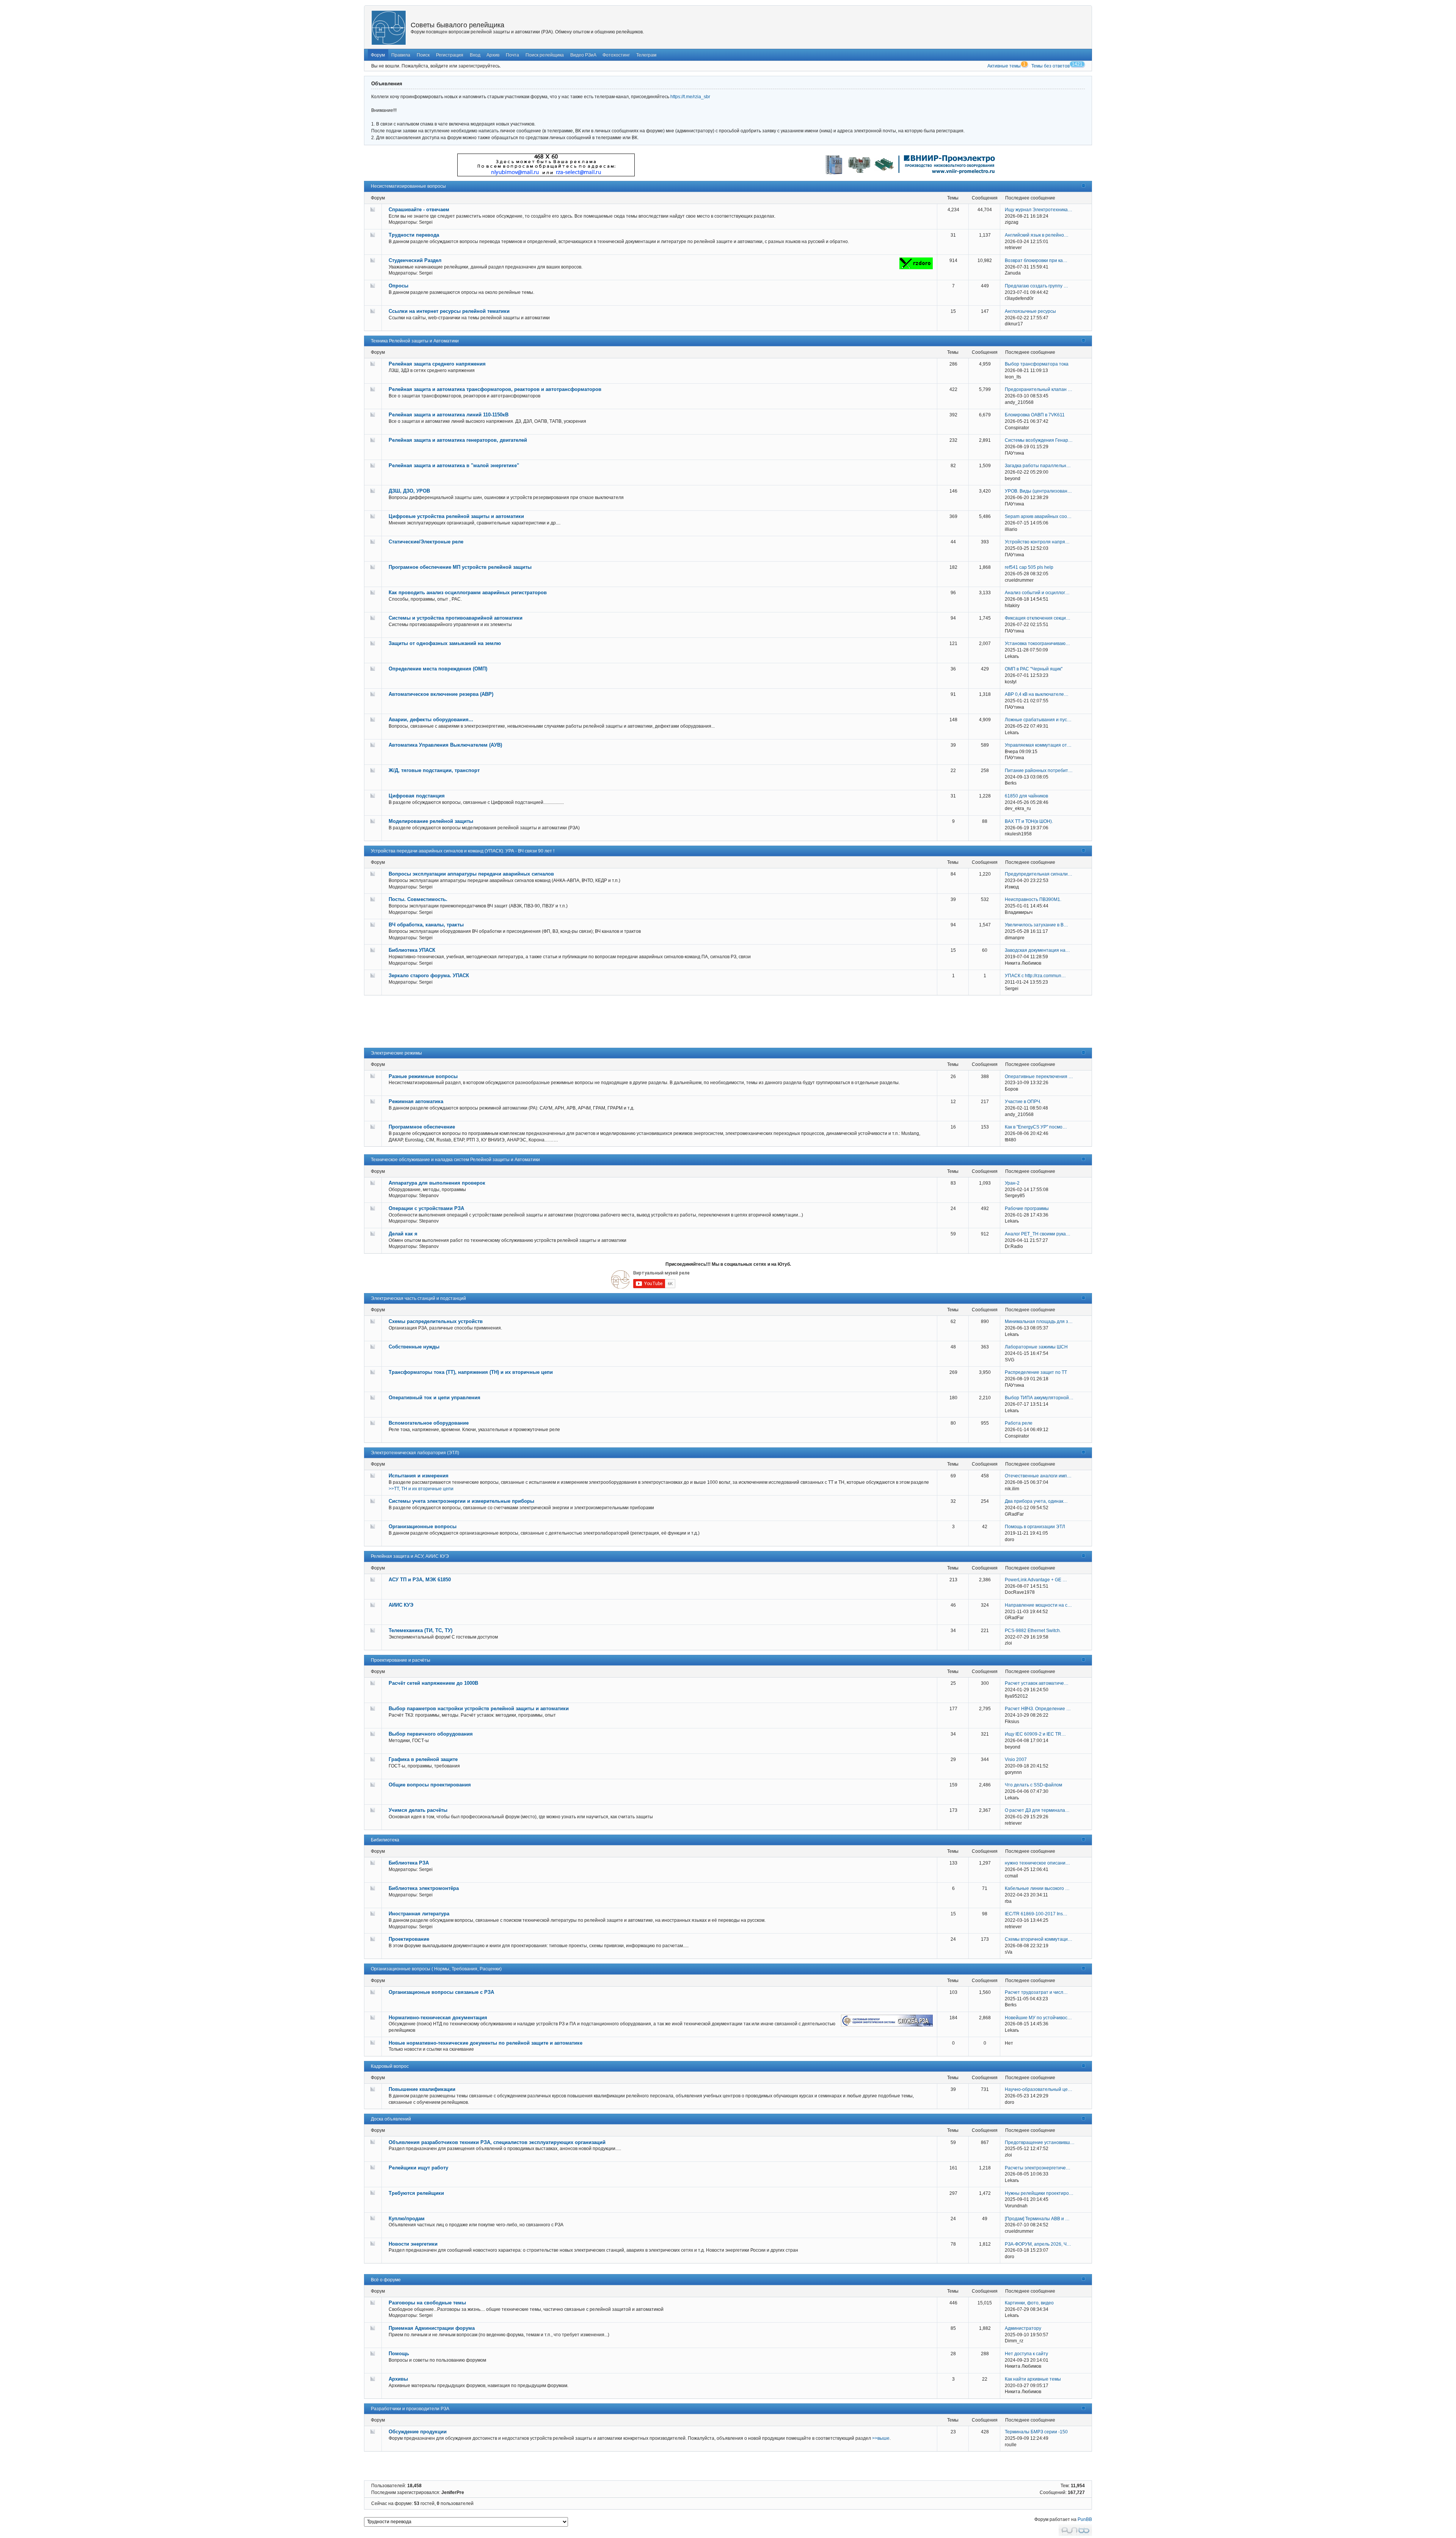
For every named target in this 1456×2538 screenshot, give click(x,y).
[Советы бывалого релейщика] (389, 28)
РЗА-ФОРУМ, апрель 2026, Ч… (1038, 2244)
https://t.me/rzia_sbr (690, 97)
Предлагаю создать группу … (1036, 286)
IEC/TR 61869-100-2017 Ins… (1036, 1914)
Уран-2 (1012, 1183)
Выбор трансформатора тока (1037, 364)
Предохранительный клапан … (1039, 389)
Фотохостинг (616, 55)
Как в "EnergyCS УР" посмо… (1036, 1127)
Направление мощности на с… (1038, 1605)
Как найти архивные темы (1033, 2379)
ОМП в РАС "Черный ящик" (1034, 669)
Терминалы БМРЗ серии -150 (1036, 2432)
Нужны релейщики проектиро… (1039, 2193)
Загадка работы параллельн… (1038, 466)
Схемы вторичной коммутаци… (1039, 1939)
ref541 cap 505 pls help (1029, 567)
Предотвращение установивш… (1040, 2142)
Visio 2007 (1016, 1759)
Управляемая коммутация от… (1038, 745)
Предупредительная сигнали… (1039, 874)
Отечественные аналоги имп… (1038, 1476)
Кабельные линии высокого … (1037, 1888)
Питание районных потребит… (1039, 771)
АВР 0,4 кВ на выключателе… (1037, 694)
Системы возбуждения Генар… (1039, 440)
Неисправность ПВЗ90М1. (1033, 899)
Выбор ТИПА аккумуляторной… (1039, 1398)
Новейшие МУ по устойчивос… (1038, 2018)
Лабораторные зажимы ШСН (1036, 1347)
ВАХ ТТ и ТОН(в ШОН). (1029, 821)
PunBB (1085, 2519)
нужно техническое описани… (1037, 1863)
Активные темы (1004, 66)
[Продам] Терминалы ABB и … (1037, 2219)
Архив (493, 55)
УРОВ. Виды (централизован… (1038, 491)
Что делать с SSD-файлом (1033, 1785)
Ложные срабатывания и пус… (1038, 720)
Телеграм (646, 55)
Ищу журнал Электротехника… (1039, 210)
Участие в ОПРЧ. (1023, 1102)
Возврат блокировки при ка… (1036, 261)
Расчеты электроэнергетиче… (1038, 2168)
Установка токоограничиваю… (1037, 644)
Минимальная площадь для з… (1039, 1322)
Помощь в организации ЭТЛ (1035, 1527)
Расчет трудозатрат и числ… (1036, 1992)
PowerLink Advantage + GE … (1036, 1580)
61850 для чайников (1026, 796)
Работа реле (1019, 1423)
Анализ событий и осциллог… (1037, 593)
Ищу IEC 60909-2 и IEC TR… (1035, 1734)
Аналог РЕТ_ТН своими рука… (1038, 1234)
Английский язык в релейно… (1037, 235)
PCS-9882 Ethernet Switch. (1033, 1631)
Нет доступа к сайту (1026, 2354)
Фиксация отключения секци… (1038, 618)
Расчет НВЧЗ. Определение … (1038, 1709)
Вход (475, 55)
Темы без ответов (1050, 66)
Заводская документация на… (1037, 950)
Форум (378, 55)
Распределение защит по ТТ (1036, 1372)
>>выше (881, 2438)
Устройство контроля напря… (1037, 542)
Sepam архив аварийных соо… (1038, 516)
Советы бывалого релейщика (457, 25)
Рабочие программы (1027, 1209)
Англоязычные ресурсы (1030, 311)
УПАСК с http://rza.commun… (1035, 976)
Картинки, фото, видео (1029, 2303)
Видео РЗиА (583, 55)
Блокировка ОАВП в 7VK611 (1035, 415)
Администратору (1023, 2328)
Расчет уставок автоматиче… (1037, 1683)
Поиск (423, 55)
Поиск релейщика (545, 55)
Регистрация (450, 55)
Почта (512, 55)
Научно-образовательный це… (1039, 2089)
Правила (401, 55)
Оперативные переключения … (1039, 1077)
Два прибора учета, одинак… (1036, 1501)
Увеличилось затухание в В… (1036, 925)
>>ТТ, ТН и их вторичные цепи (421, 1489)
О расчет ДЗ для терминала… (1037, 1810)
